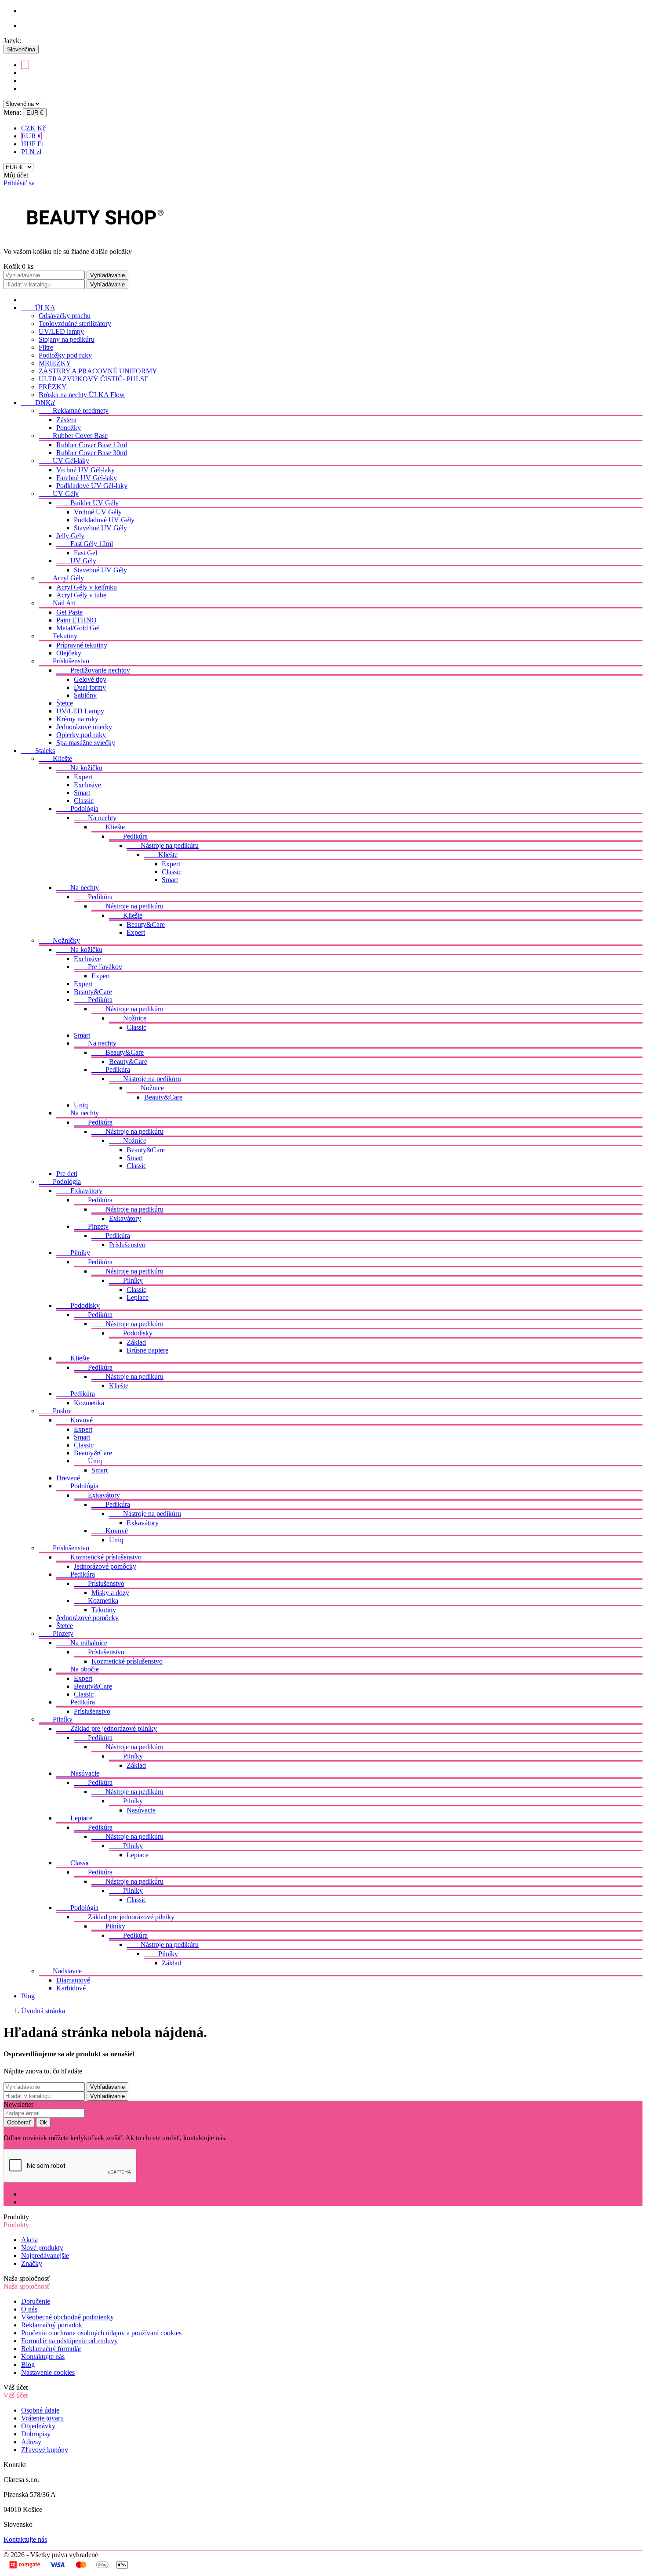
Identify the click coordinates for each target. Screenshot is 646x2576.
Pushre (55, 1411)
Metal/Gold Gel (78, 628)
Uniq (81, 1105)
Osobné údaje (40, 2410)
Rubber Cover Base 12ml (92, 445)
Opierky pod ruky (81, 735)
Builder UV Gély (87, 503)
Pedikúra (128, 836)
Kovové (74, 1420)
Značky (32, 2263)
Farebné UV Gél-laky (87, 478)
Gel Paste (69, 612)
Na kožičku (79, 768)
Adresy (31, 2442)
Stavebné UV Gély (100, 528)
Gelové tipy (90, 679)
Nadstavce (60, 1971)
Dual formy (90, 687)
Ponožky (69, 428)
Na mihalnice (82, 1643)
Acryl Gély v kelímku (87, 587)
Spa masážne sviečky (86, 743)
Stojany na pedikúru (67, 339)
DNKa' (38, 403)
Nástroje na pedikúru (163, 845)
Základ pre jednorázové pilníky (107, 1728)
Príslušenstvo (64, 661)
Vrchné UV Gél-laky (85, 470)
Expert (83, 777)
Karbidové (71, 1988)
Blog (28, 1996)
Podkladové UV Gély (104, 520)
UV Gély (59, 494)
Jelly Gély (70, 536)
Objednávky (38, 2426)
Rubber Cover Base (73, 436)
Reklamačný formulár (51, 2349)
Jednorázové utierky (84, 727)
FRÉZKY (53, 387)
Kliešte (55, 758)
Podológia (77, 809)
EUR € (31, 136)
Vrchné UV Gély (98, 512)
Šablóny (85, 695)
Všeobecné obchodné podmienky (67, 2317)
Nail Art (57, 603)
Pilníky (73, 1253)
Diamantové (73, 1980)
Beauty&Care (146, 924)
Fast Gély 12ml (85, 544)
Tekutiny (58, 636)
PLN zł (31, 152)
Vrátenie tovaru (42, 2418)
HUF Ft (32, 144)
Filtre (46, 347)
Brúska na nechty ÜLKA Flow (82, 395)
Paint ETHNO (76, 620)
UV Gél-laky (64, 461)
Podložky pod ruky (65, 355)
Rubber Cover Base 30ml (92, 453)
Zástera (66, 420)
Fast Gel (85, 553)
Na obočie (78, 1669)
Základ (136, 1342)
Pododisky (78, 1305)
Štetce (65, 703)
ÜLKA (38, 308)
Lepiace (138, 1297)
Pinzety (91, 1226)
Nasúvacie (78, 1773)
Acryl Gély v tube (81, 595)
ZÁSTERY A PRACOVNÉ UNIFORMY (98, 371)
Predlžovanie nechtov (93, 670)
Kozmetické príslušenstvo (99, 1557)
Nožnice (128, 1018)
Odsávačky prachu (65, 316)
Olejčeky (69, 653)
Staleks (38, 751)
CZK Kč (33, 128)
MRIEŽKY (55, 363)
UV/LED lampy (61, 331)
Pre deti (67, 1174)
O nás (29, 2309)
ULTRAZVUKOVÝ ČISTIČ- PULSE (94, 379)
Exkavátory (79, 1191)
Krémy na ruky (77, 719)
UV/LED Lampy (80, 711)
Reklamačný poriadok (52, 2325)
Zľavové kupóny (45, 2450)
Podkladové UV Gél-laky (92, 486)
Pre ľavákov (98, 967)
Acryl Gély (61, 578)
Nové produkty (42, 2248)
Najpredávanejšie (45, 2256)
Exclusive (87, 785)
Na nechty (95, 818)
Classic (84, 801)
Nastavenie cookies (48, 2372)
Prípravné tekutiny (82, 645)
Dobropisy (36, 2434)
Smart (82, 793)
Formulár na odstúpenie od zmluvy (69, 2341)
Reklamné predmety (74, 411)
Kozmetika (89, 1403)
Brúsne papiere (147, 1350)
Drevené (68, 1478)
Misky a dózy (110, 1593)
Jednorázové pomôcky (105, 1566)
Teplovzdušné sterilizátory (75, 324)
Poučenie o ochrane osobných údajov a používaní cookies (101, 2333)
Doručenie (36, 2301)
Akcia (29, 2240)
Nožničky (59, 940)
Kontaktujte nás (43, 2357)
